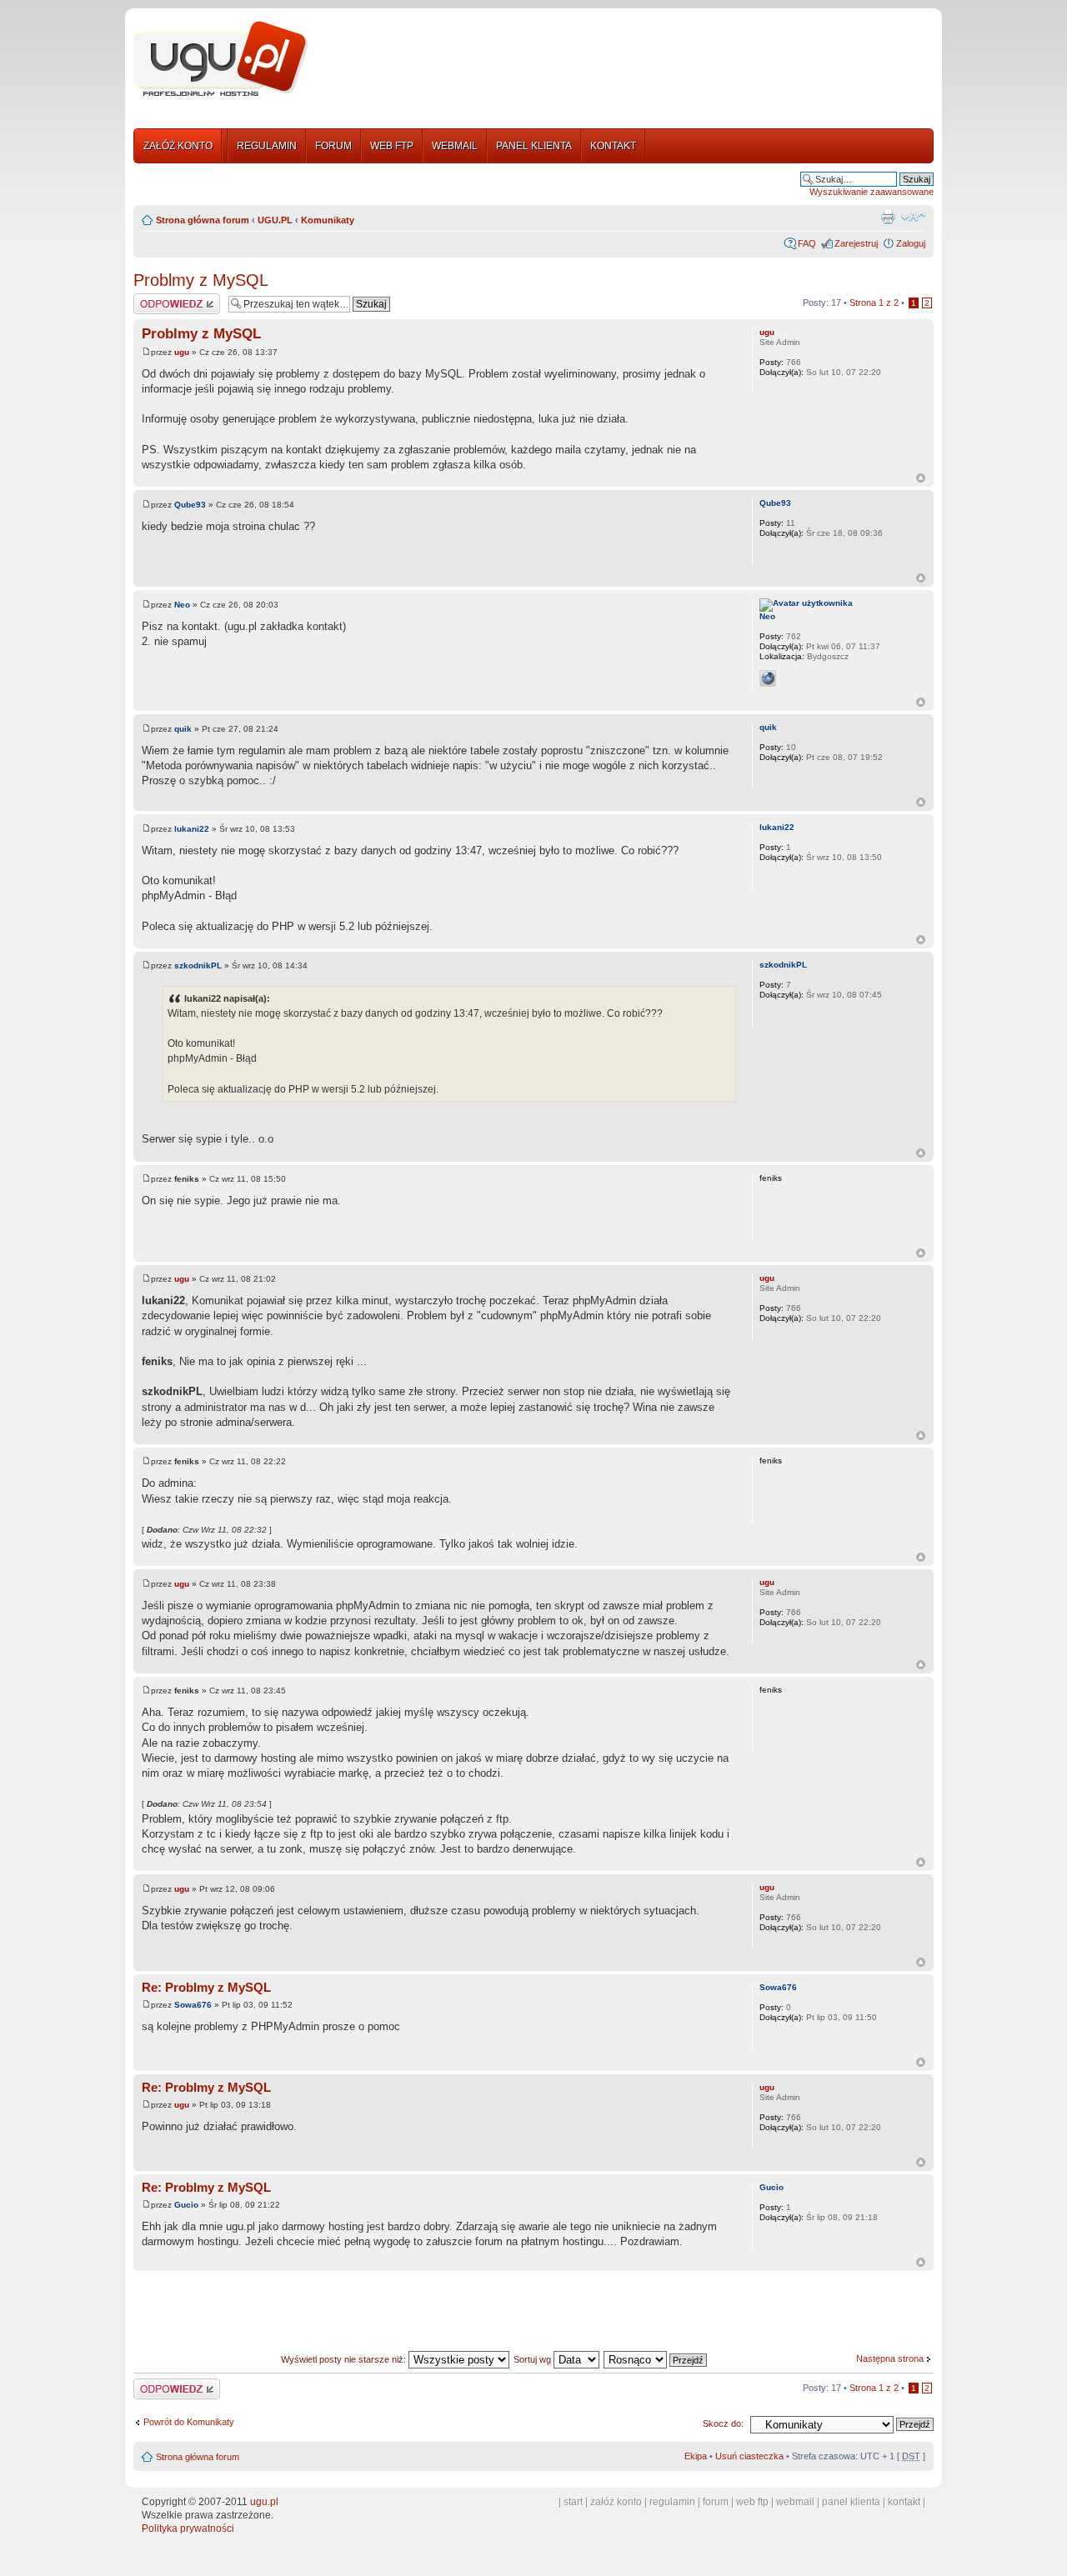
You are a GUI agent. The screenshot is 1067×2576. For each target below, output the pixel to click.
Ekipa (696, 2456)
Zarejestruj (856, 243)
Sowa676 (193, 2005)
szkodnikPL (198, 965)
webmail (795, 2502)
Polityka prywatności (188, 2528)
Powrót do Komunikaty (189, 2422)
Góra (921, 478)
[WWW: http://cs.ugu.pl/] (768, 678)
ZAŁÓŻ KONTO (178, 146)
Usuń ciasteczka (749, 2456)
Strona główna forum (203, 220)
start (573, 2502)
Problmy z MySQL (201, 280)
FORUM (333, 146)
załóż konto (616, 2502)
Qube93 (190, 505)
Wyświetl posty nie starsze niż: (345, 2359)
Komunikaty (328, 220)
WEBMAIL (455, 146)
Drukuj (888, 217)
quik (183, 729)
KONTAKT (613, 146)
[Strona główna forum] (221, 59)
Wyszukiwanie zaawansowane (872, 192)
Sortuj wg (533, 2359)
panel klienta (851, 2502)
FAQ (807, 243)
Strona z (874, 303)
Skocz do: (723, 2423)
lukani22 (192, 829)
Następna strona (890, 2358)
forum (716, 2502)
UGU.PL (275, 220)
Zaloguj (911, 243)
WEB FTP (392, 146)
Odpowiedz (156, 298)
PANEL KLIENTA (534, 146)
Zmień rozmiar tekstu (913, 217)
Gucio (186, 2205)
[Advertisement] (628, 61)
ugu (182, 352)
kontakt (904, 2502)
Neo (182, 605)
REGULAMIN (267, 146)
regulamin (672, 2502)
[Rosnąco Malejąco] (656, 2359)
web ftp (752, 2502)
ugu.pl (264, 2502)
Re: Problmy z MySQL (206, 1987)
